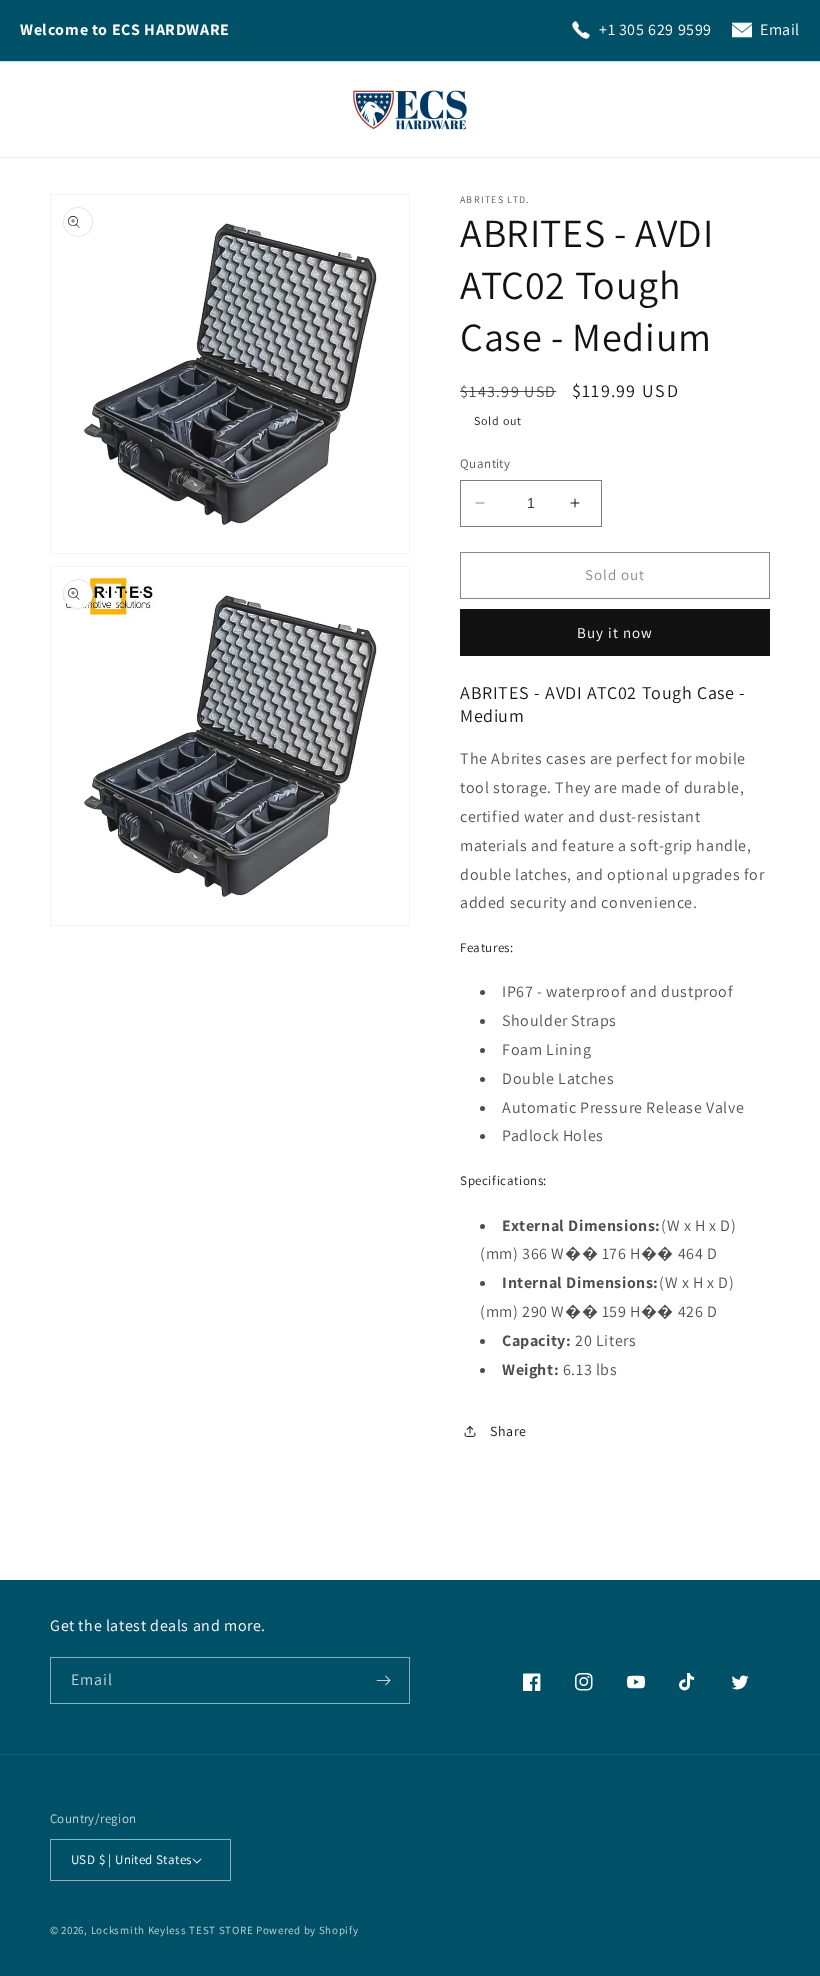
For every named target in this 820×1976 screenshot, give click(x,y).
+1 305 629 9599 (655, 29)
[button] (778, 109)
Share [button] (508, 1431)
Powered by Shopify (307, 1930)
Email (780, 29)
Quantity (485, 463)
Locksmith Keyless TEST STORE (172, 1930)
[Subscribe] (387, 1680)
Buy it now (615, 632)
